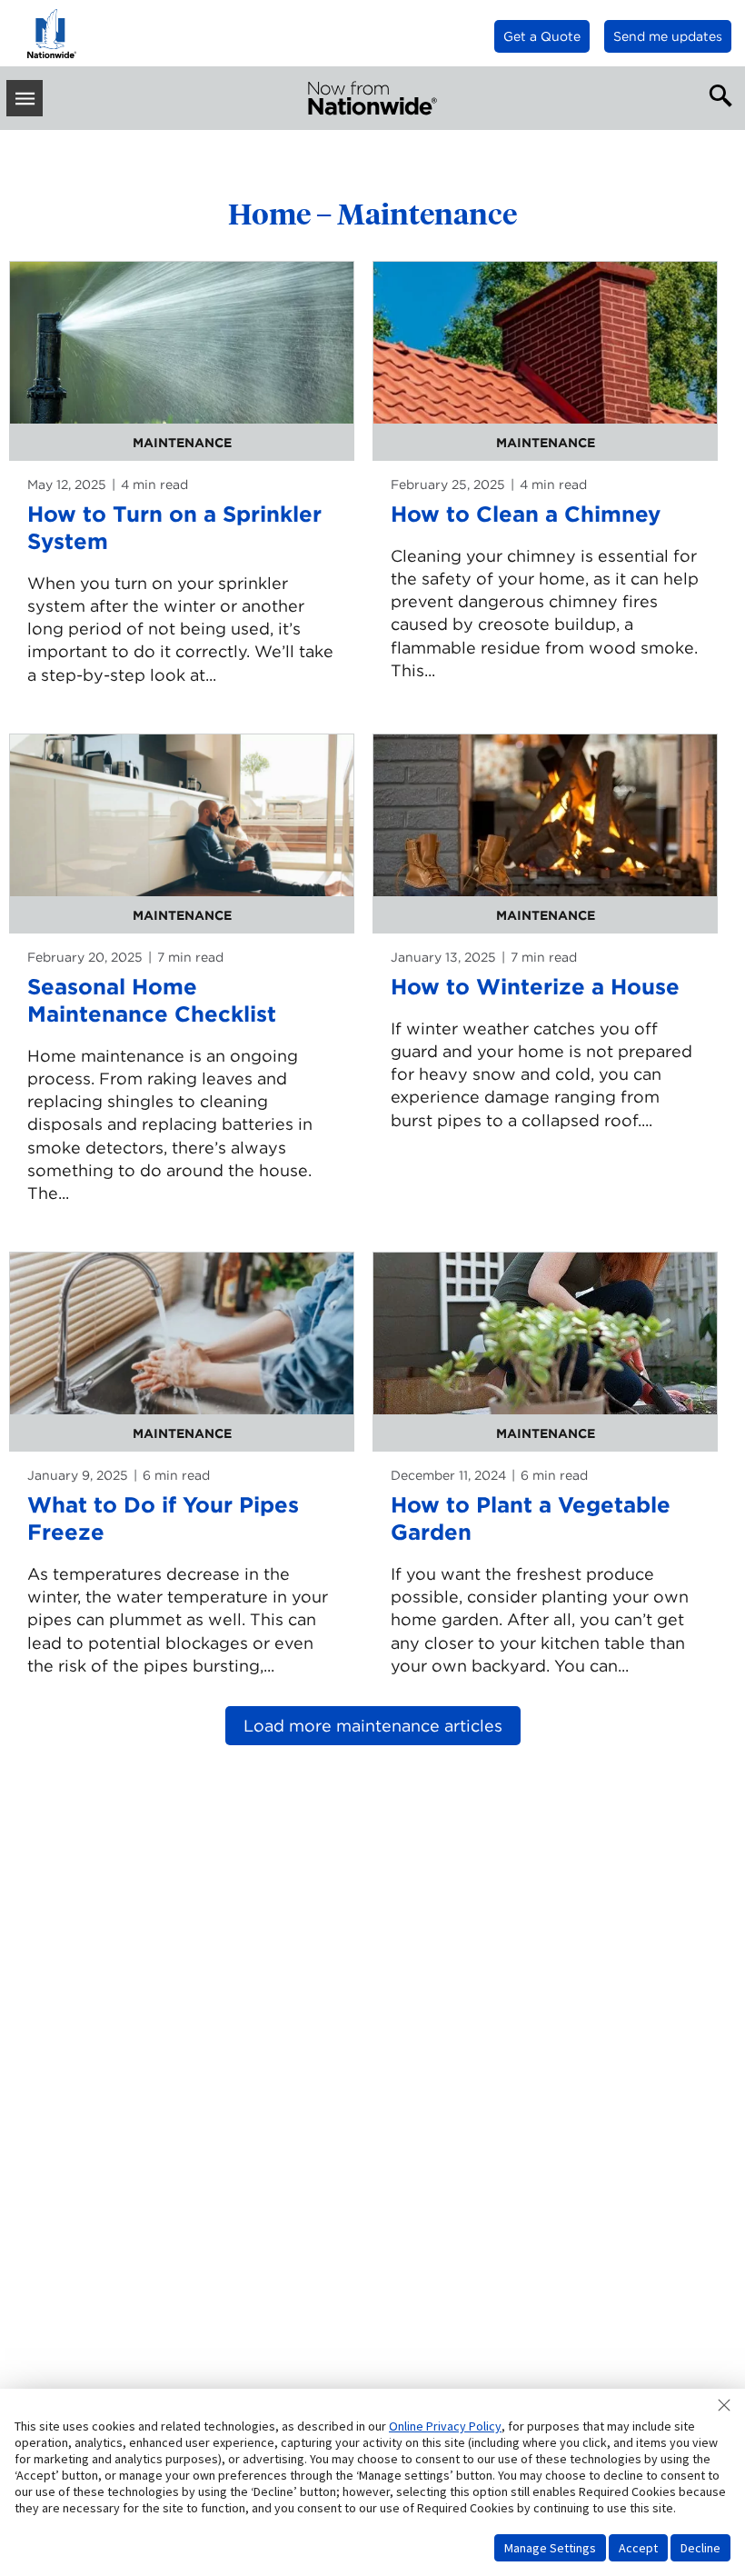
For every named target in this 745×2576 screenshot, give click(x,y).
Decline (700, 2548)
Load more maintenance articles (373, 1726)
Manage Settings (550, 2548)
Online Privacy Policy (445, 2426)
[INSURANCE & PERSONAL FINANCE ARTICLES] (372, 98)
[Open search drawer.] (717, 94)
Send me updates (668, 36)
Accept (638, 2548)
